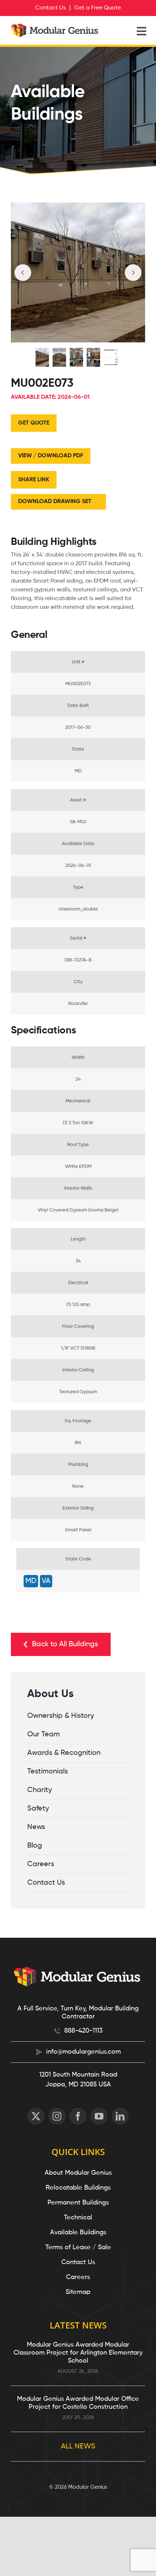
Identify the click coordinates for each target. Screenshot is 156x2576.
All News (78, 2447)
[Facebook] (78, 2116)
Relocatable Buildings (78, 2188)
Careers (41, 1864)
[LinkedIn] (120, 2116)
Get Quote (34, 423)
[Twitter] (36, 2116)
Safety (38, 1809)
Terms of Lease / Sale (78, 2247)
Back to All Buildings (65, 1644)
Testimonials (48, 1772)
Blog (35, 1846)
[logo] (55, 27)
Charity (40, 1790)
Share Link (34, 480)
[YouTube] (99, 2116)
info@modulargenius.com (83, 2052)
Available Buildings (78, 2233)
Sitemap (78, 2292)
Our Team (44, 1735)
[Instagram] (57, 2116)
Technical (78, 2218)
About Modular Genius (78, 2173)
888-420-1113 (83, 2031)
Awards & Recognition (64, 1753)
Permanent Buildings (78, 2203)
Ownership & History (61, 1716)
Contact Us (46, 1883)
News (36, 1827)
